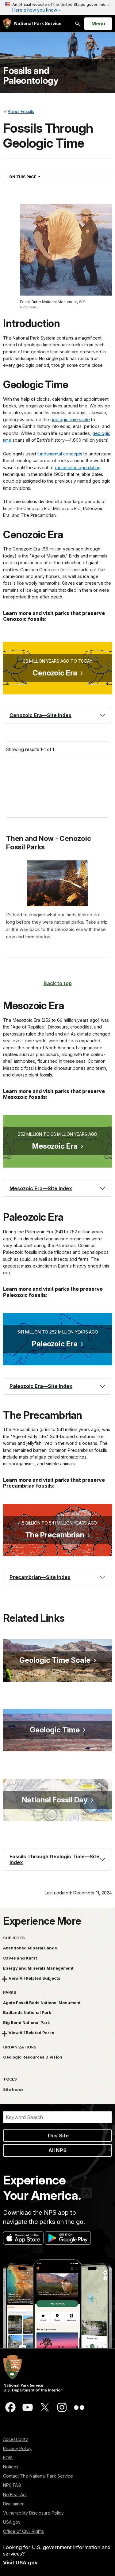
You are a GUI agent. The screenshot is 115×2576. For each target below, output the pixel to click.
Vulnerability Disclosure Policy (33, 2513)
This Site (58, 2136)
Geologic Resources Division (33, 2057)
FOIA (8, 2458)
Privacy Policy (17, 2448)
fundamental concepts (60, 454)
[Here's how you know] (57, 8)
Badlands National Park (27, 2012)
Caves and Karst (20, 1958)
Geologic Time (55, 1730)
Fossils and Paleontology (31, 75)
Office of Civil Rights (23, 2531)
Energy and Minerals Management (38, 1968)
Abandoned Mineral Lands (30, 1948)
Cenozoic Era (55, 673)
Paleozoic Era (55, 1344)
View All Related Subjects (34, 1978)
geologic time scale (70, 420)
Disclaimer (13, 2504)
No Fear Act (15, 2495)
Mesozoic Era (55, 1146)
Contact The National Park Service (38, 2476)
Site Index (13, 2089)
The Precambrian (55, 1535)
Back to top (58, 983)
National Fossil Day (55, 1800)
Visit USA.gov (20, 2563)
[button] (57, 715)
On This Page (36, 177)
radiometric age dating (78, 467)
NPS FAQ (12, 2485)
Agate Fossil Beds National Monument (42, 2003)
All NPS (57, 2150)
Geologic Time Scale (55, 1660)
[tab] (57, 715)
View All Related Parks (31, 2033)
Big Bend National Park (27, 2022)
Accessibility (15, 2439)
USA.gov (12, 2522)
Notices (11, 2467)
